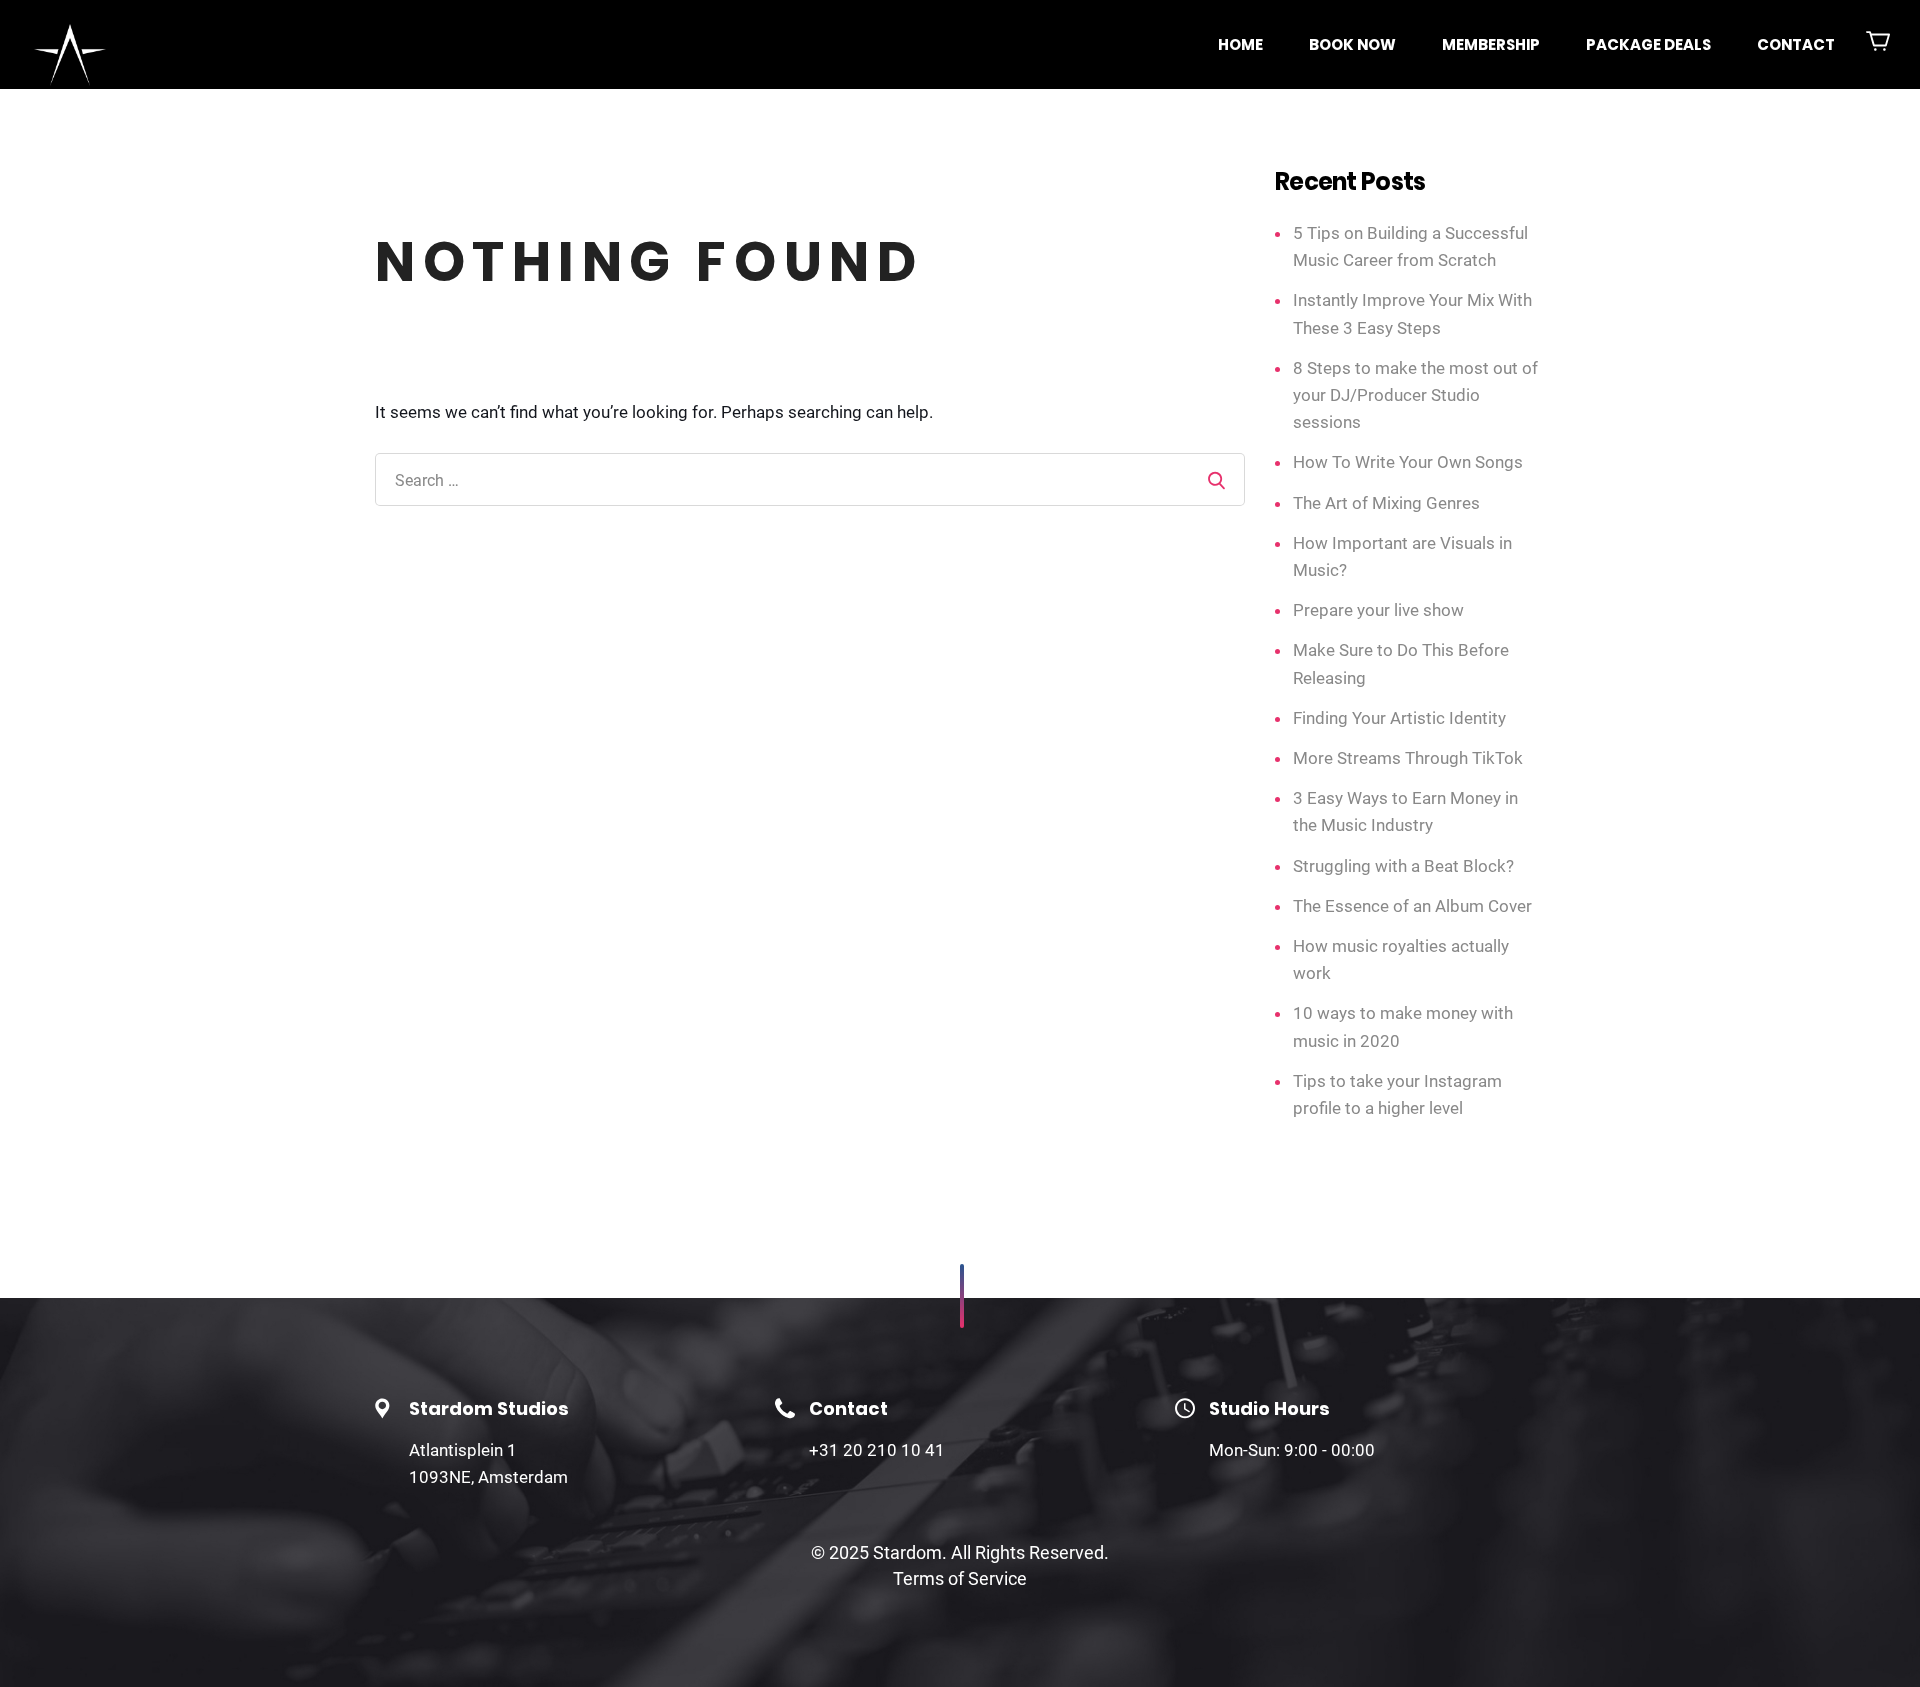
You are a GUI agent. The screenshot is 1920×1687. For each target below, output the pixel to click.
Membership (1491, 44)
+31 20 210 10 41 (877, 1450)
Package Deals (1648, 44)
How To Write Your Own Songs (1408, 462)
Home (1240, 44)
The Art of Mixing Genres (1386, 503)
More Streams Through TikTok (1408, 758)
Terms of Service (960, 1578)
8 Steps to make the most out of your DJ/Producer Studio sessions (1415, 395)
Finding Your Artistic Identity (1399, 718)
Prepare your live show (1378, 610)
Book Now (1352, 44)
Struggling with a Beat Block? (1403, 866)
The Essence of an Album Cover (1412, 906)
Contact (1796, 44)
